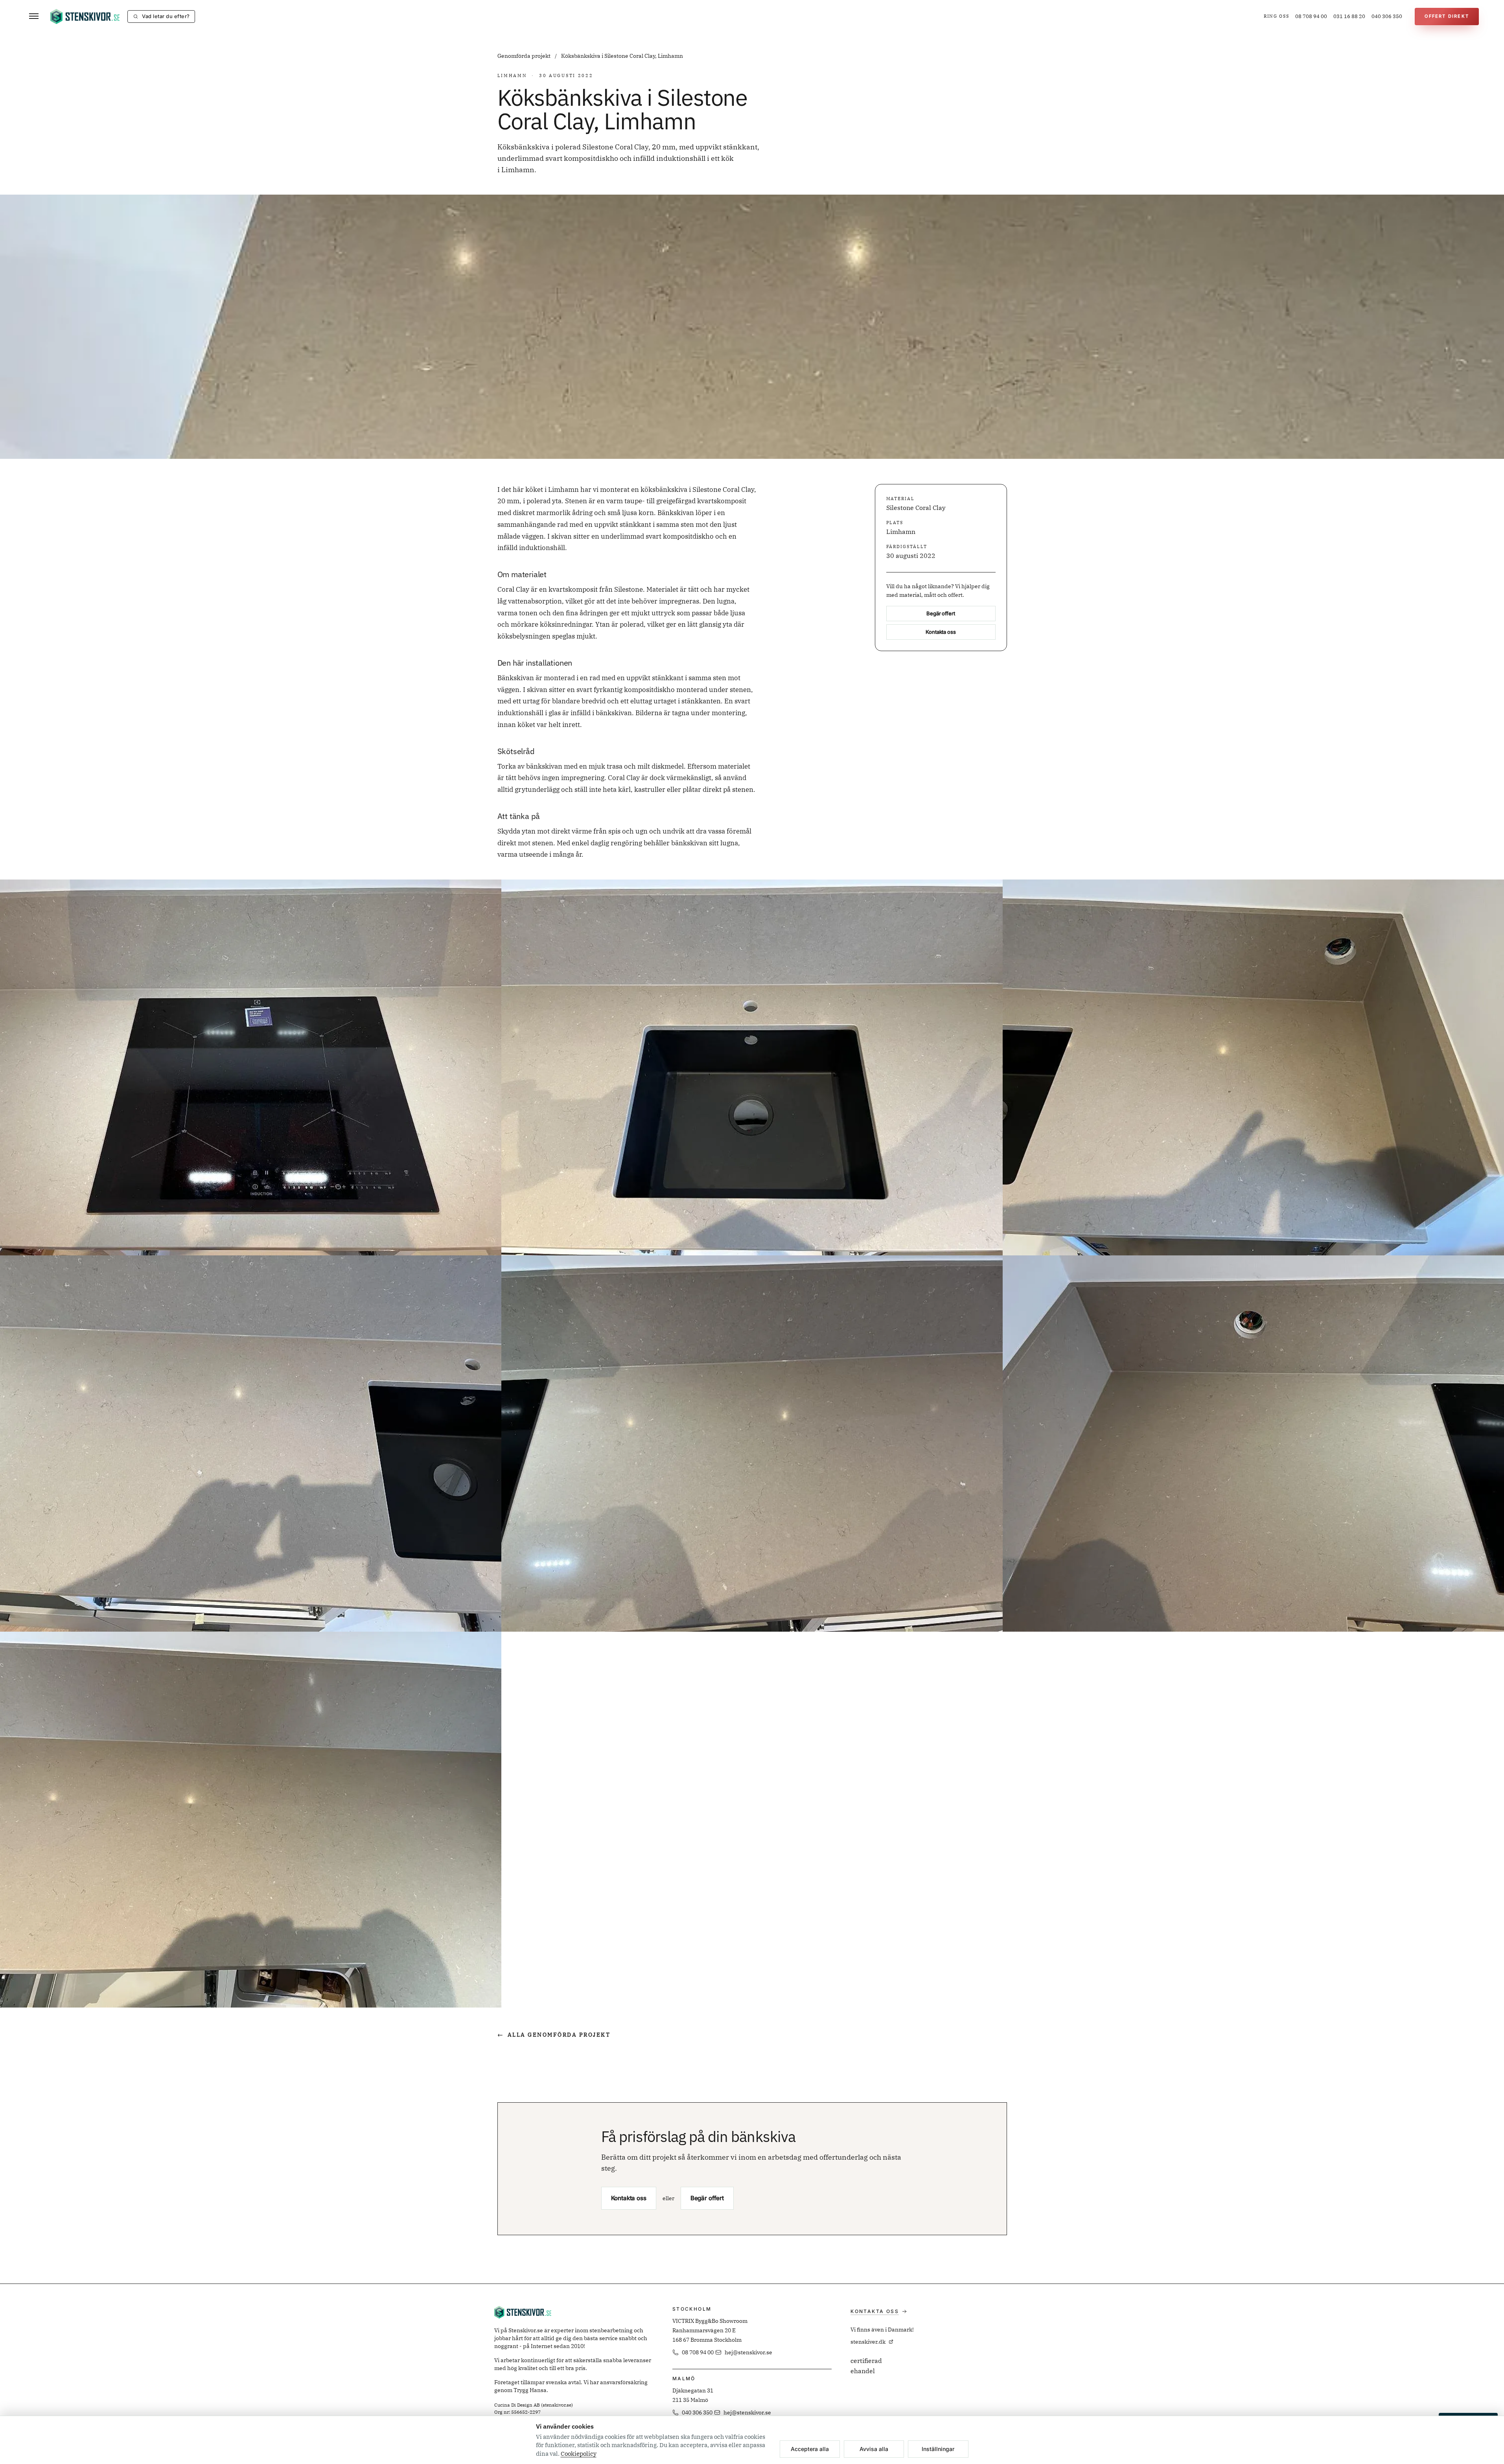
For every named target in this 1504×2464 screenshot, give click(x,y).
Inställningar (938, 2449)
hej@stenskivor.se (748, 2352)
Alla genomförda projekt (554, 2035)
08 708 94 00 (1311, 16)
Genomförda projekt (525, 56)
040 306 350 (1387, 16)
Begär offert (941, 613)
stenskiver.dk (868, 2342)
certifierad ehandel (866, 2366)
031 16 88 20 (1349, 16)
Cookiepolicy (579, 2454)
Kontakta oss (941, 632)
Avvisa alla (874, 2449)
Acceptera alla (810, 2449)
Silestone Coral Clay (916, 508)
